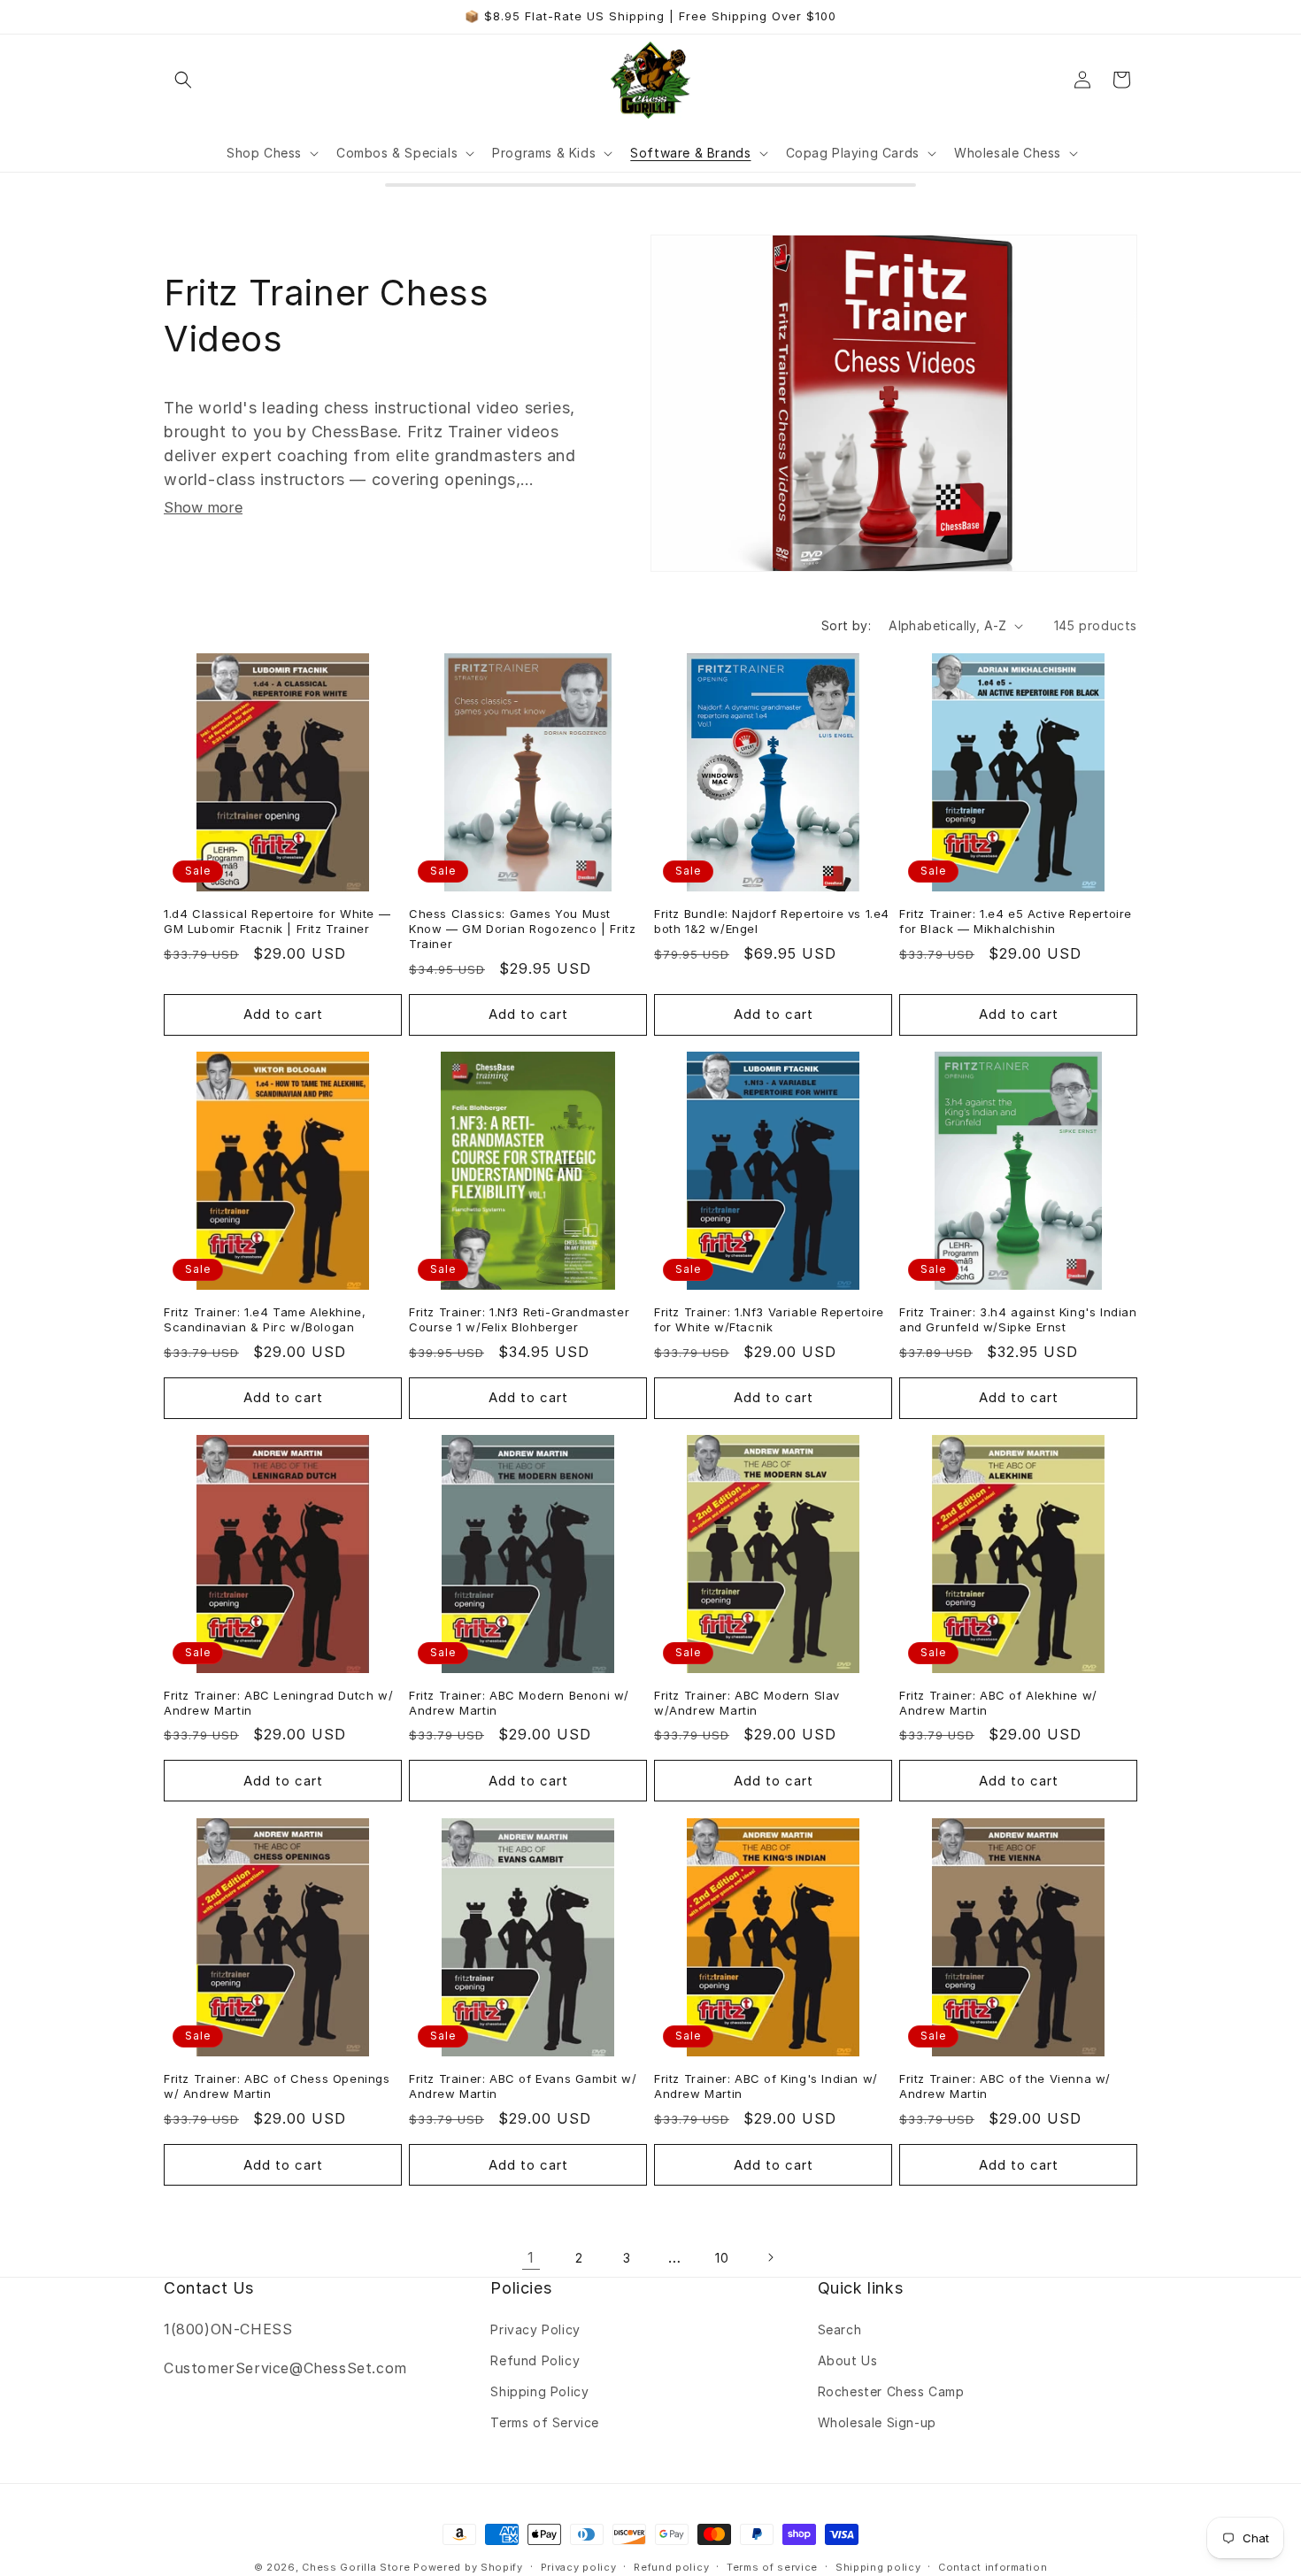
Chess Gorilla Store (356, 2567)
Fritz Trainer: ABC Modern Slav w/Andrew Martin (747, 1703)
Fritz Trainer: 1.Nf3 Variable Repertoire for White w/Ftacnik (769, 1319)
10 (722, 2258)
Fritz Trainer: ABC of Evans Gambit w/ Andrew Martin (523, 2086)
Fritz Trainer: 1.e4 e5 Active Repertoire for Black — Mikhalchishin (1016, 921)
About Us (848, 2360)
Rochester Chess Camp (891, 2391)
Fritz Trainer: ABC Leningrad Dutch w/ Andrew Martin (278, 1703)
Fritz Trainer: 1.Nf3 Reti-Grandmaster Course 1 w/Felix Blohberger (519, 1319)
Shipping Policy (539, 2391)
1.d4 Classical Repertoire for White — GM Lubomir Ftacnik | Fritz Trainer (277, 921)
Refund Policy (535, 2360)
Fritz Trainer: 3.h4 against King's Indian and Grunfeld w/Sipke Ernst (1018, 1319)
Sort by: (846, 625)
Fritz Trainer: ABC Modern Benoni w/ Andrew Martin (519, 1703)
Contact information (993, 2566)
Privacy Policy (535, 2329)
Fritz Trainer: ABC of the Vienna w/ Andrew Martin (1005, 2086)
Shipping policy (878, 2566)
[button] (183, 80)
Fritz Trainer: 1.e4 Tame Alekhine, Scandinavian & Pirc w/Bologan (265, 1319)
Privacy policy (579, 2566)
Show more (203, 507)
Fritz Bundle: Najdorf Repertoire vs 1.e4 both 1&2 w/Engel (772, 921)
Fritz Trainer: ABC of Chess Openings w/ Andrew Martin (277, 2086)
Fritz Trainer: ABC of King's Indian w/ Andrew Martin (766, 2086)
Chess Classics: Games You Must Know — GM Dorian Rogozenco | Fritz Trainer (522, 929)
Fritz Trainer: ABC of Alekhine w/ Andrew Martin (998, 1703)
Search (840, 2329)
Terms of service (772, 2566)
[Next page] (770, 2257)
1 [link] (531, 2257)
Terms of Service (545, 2422)
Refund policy (671, 2566)
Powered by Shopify (468, 2567)
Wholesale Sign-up (877, 2422)
